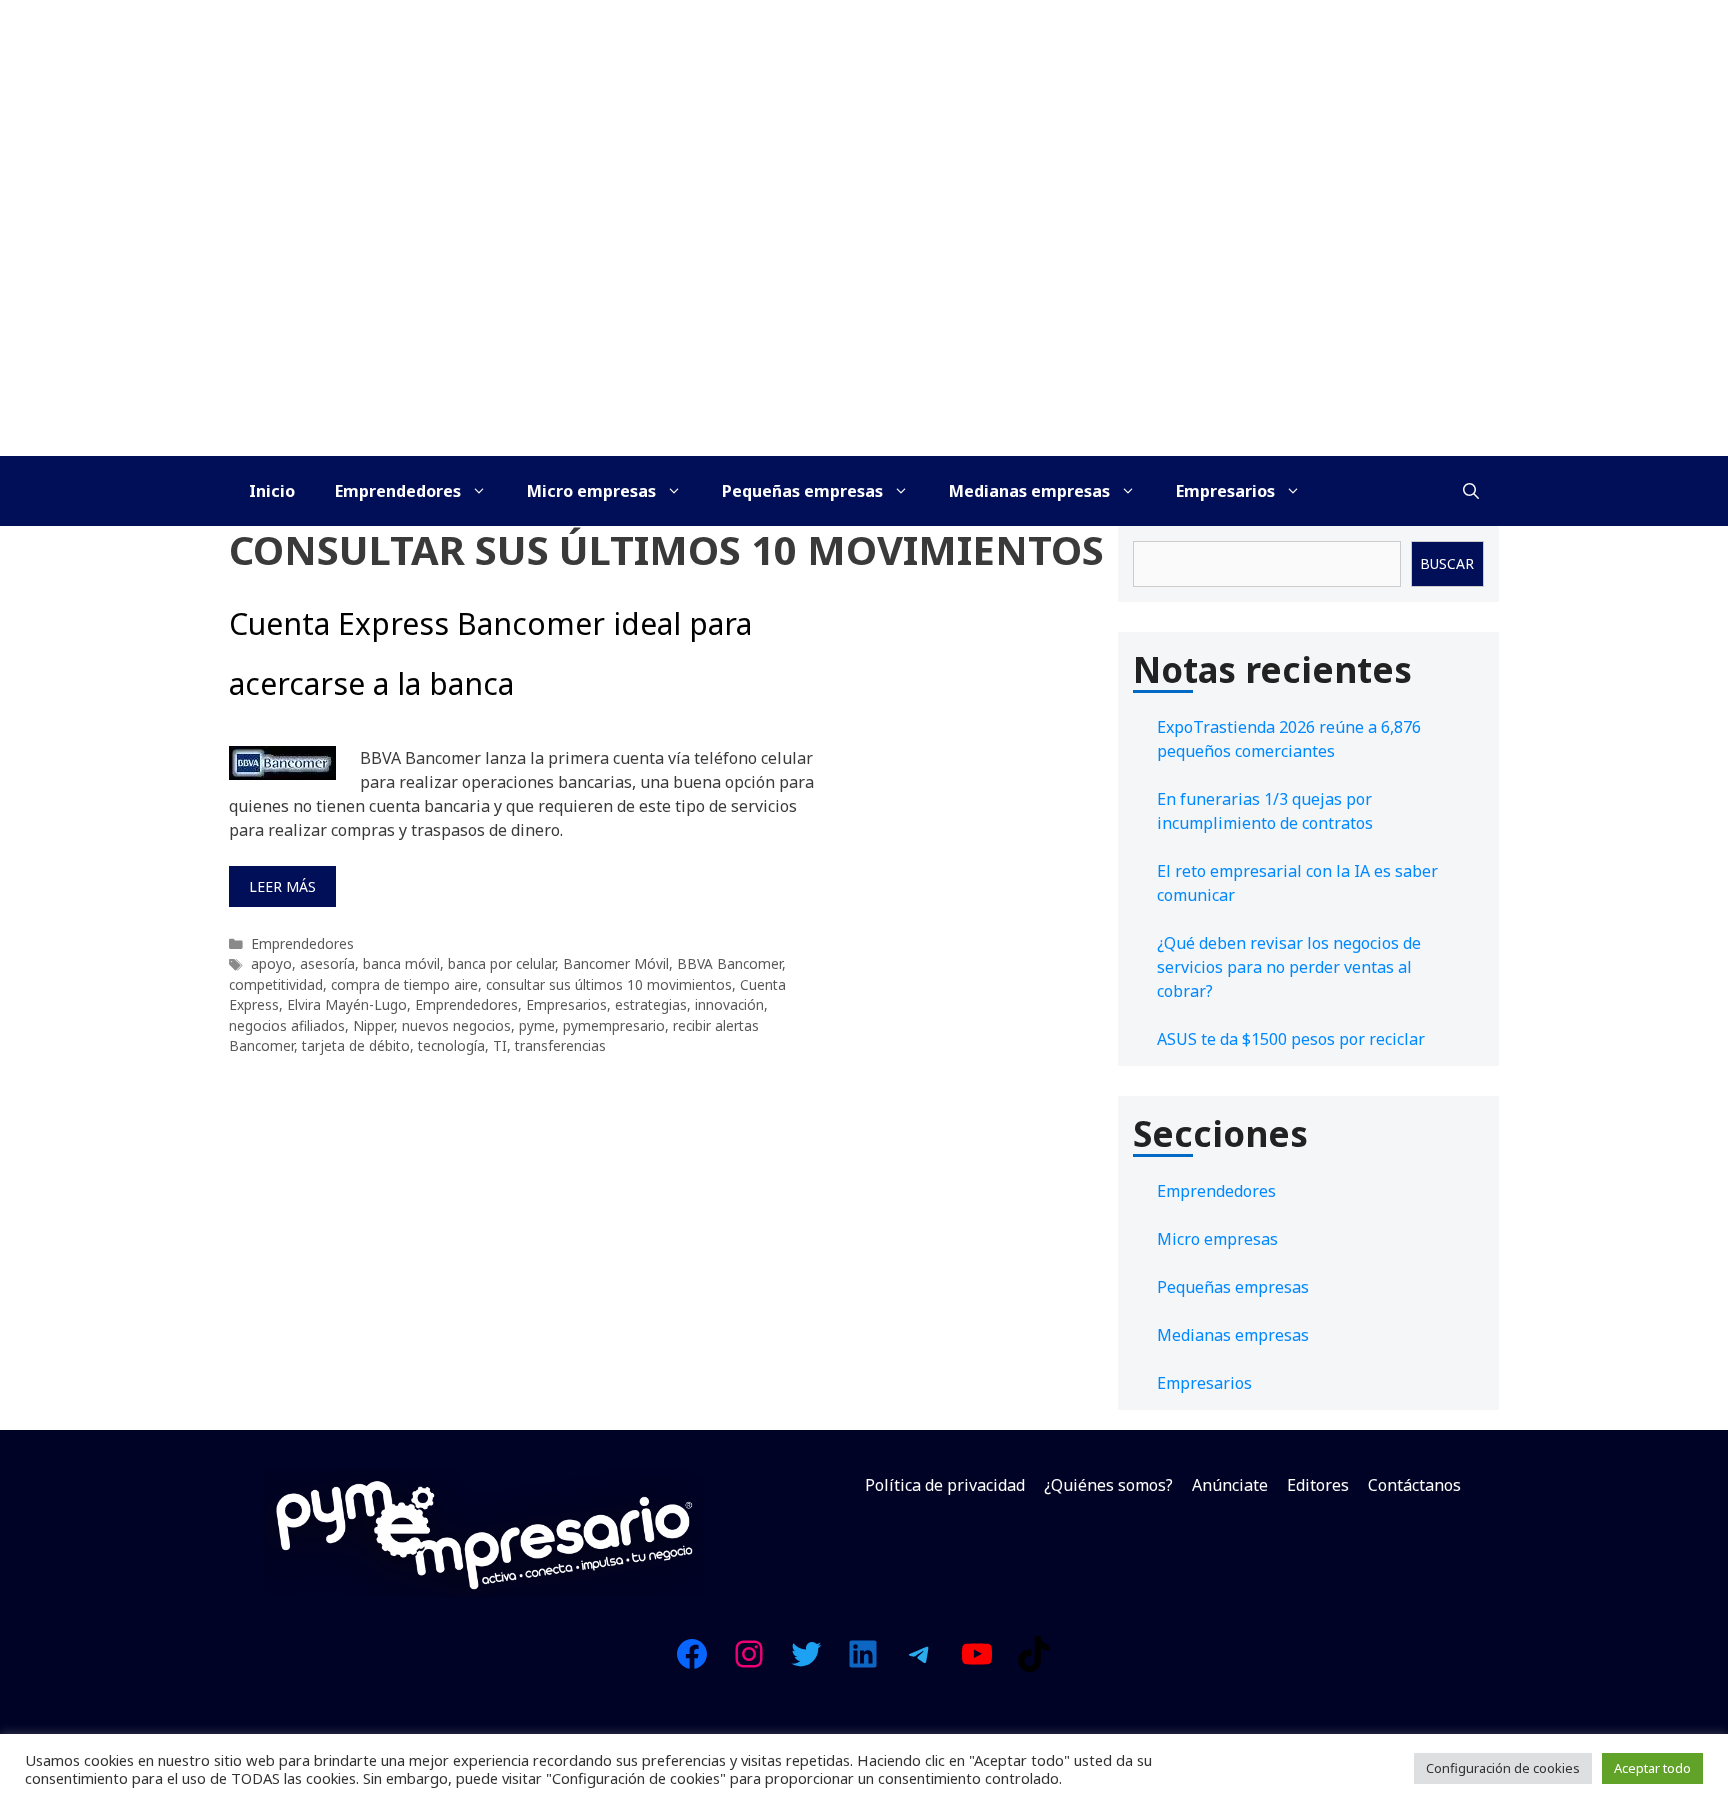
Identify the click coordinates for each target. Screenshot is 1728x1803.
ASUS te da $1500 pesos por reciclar (1291, 1039)
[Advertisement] (864, 306)
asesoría (327, 963)
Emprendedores (398, 491)
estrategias (651, 1004)
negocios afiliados (287, 1025)
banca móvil (401, 963)
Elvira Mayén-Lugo (347, 1004)
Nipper (373, 1025)
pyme (537, 1025)
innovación (729, 1004)
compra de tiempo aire (404, 984)
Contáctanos (1414, 1485)
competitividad (276, 984)
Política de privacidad (945, 1485)
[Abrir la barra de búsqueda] (1471, 491)
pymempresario (614, 1025)
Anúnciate (1230, 1485)
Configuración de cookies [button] (1503, 1768)
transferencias (560, 1045)
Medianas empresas (1029, 491)
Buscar (1447, 563)
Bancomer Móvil (616, 963)
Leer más (282, 886)
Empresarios (1225, 491)
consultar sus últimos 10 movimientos (609, 984)
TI (500, 1045)
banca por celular (501, 963)
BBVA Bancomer (729, 963)
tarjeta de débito (356, 1045)
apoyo (271, 963)
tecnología (451, 1045)
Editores (1318, 1485)
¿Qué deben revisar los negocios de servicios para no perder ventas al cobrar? (1289, 967)
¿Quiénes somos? (1108, 1485)
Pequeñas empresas (802, 491)
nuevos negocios (456, 1025)
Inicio (272, 491)
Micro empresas (591, 491)
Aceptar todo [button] (1652, 1768)
